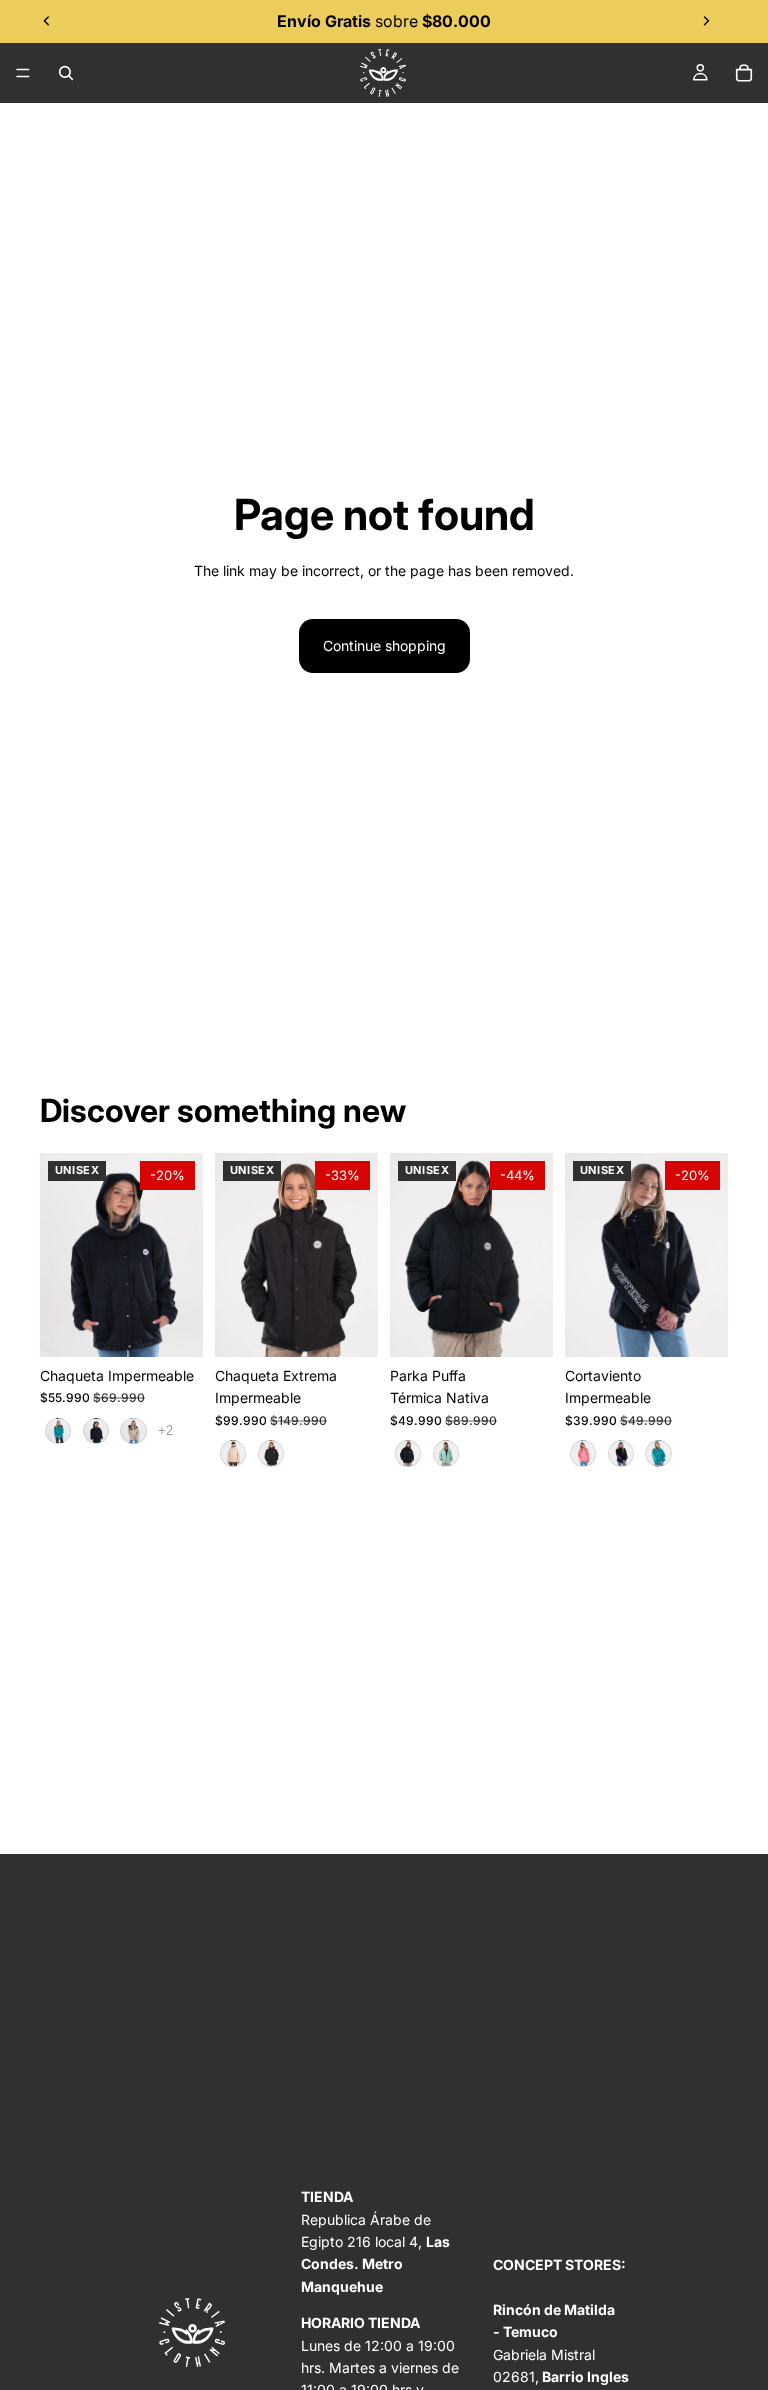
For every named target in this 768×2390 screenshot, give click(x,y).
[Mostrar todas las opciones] (165, 1430)
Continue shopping (384, 645)
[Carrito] (744, 73)
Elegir (189, 1325)
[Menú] (23, 73)
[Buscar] (66, 73)
